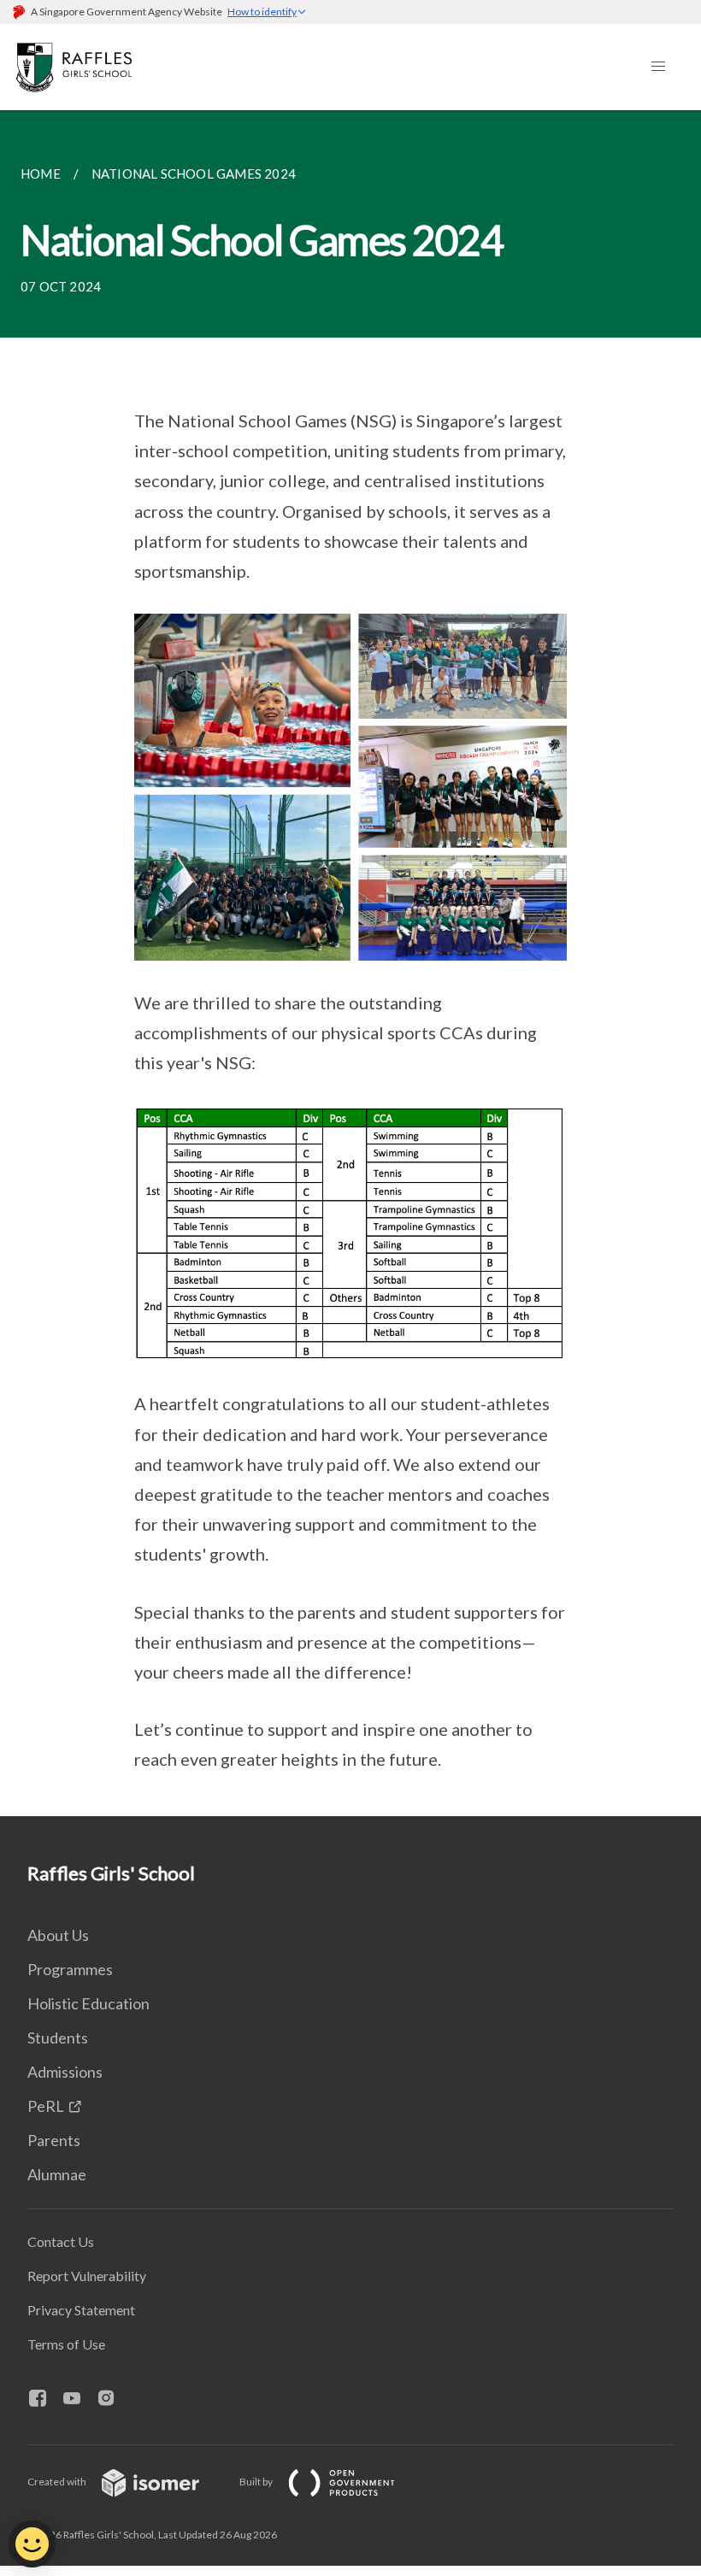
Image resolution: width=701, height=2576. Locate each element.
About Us (58, 1935)
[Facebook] (44, 2399)
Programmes (70, 1969)
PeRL (46, 2106)
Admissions (65, 2072)
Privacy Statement (81, 2310)
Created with (58, 2482)
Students (58, 2038)
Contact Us (61, 2241)
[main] (350, 963)
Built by (257, 2482)
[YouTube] (79, 2399)
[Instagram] (113, 2399)
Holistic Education (88, 2003)
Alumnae (57, 2174)
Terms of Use (66, 2344)
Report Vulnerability (87, 2276)
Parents (54, 2140)
